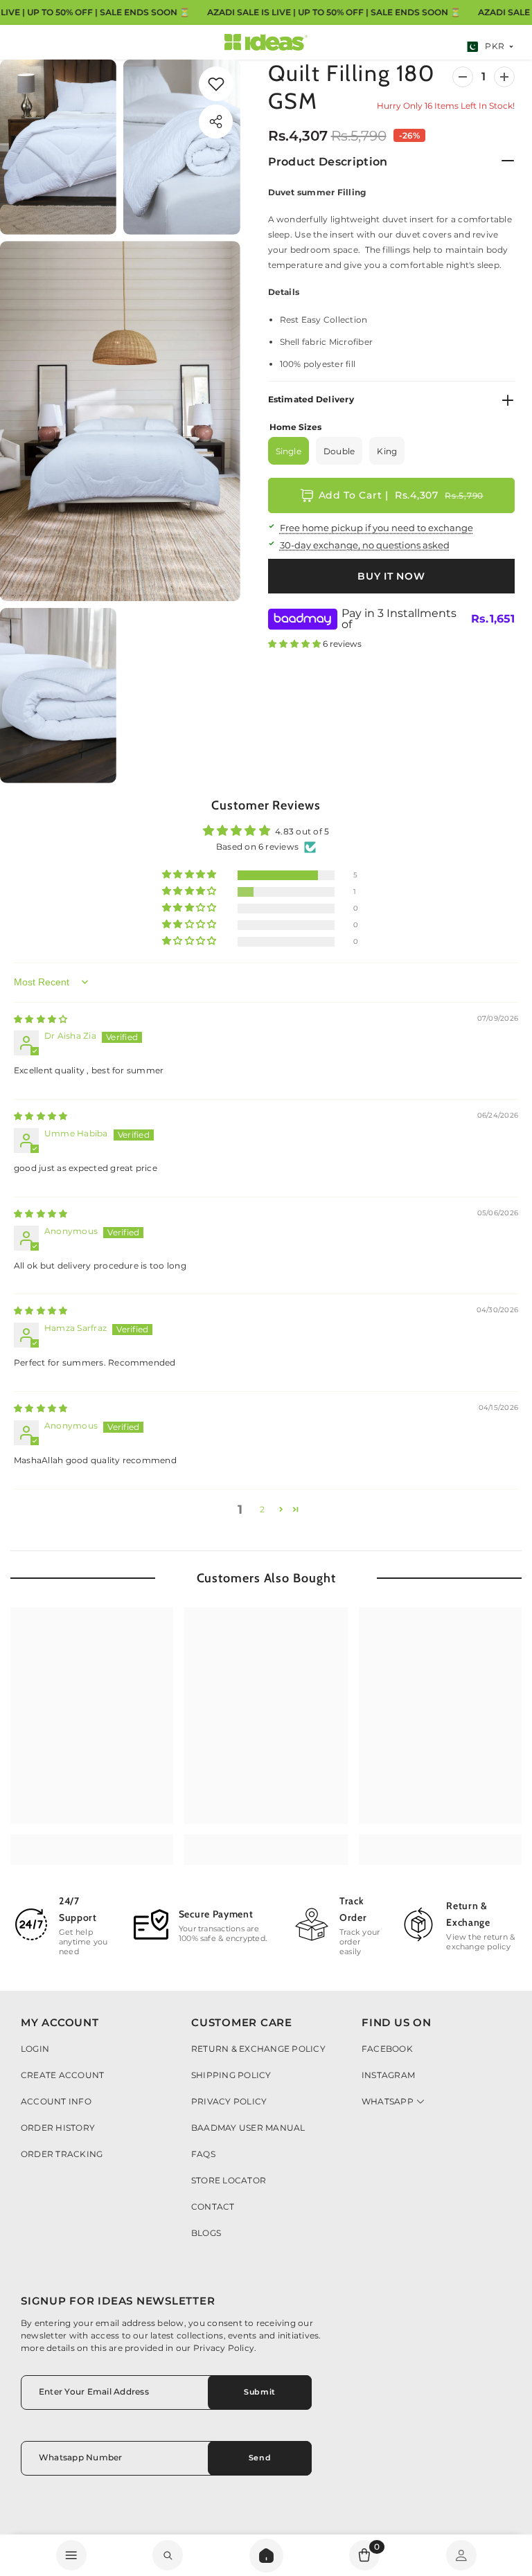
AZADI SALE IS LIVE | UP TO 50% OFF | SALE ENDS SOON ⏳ (334, 12)
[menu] (71, 2555)
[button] (295, 644)
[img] (41, 1019)
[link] (216, 84)
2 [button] (262, 1509)
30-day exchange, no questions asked (365, 545)
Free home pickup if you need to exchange (376, 528)
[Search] (266, 2556)
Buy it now (391, 576)
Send (260, 2458)
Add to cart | (401, 495)
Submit (259, 2392)
